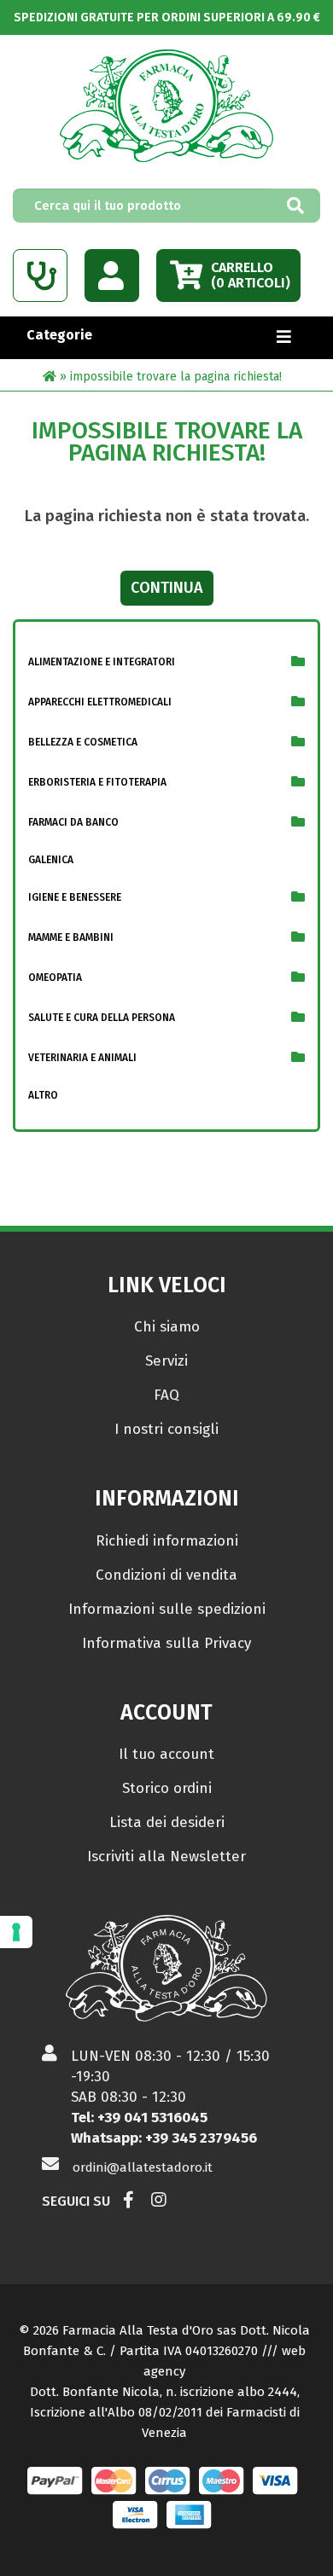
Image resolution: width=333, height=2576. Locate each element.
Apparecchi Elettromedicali (100, 702)
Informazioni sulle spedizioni (167, 1609)
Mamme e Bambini (71, 937)
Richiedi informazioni (167, 1541)
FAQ (166, 1395)
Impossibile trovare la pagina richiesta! (176, 377)
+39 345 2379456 (201, 2138)
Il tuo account (166, 1754)
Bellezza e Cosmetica (83, 742)
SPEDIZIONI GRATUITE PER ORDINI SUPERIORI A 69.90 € (167, 17)
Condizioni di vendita (166, 1575)
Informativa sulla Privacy (166, 1643)
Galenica (51, 860)
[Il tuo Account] (112, 276)
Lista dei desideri (167, 1822)
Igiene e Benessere (75, 897)
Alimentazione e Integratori (102, 662)
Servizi (166, 1361)
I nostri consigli (166, 1429)
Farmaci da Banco (73, 822)
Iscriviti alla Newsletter (166, 1857)
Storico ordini (167, 1788)
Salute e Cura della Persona (102, 1018)
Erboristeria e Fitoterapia (97, 782)
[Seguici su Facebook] (129, 2201)
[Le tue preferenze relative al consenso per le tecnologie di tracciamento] (16, 1932)
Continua (167, 588)
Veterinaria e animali (82, 1058)
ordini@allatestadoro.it (143, 2167)
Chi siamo (167, 1327)
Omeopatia (55, 978)
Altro (43, 1095)
